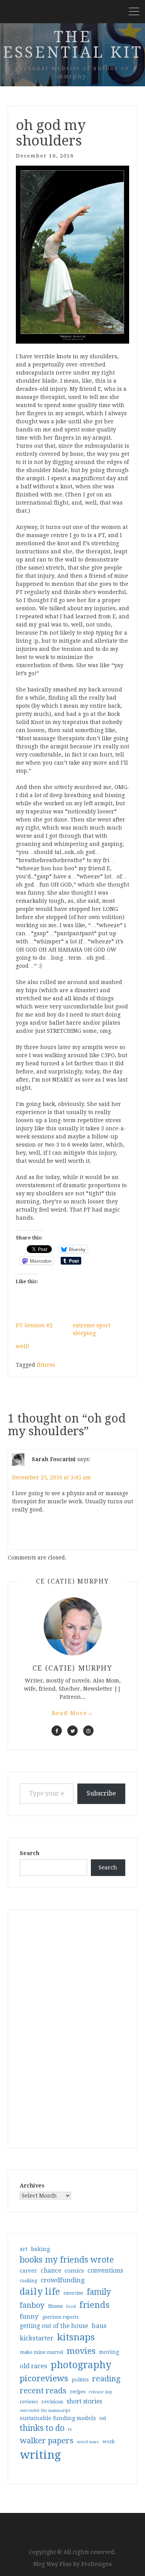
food (71, 2306)
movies (81, 2351)
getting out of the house (54, 2326)
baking (40, 2249)
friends (94, 2305)
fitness (46, 1365)
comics (74, 2271)
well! (23, 1346)
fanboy (32, 2305)
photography (81, 2365)
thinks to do (42, 2428)
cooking (28, 2281)
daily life (40, 2292)
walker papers (47, 2441)
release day (101, 2392)
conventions (105, 2270)
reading (106, 2379)
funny (29, 2316)
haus (99, 2326)
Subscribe (101, 1793)
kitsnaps (76, 2337)
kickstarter (37, 2338)
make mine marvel (41, 2352)
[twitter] (72, 1731)
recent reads (43, 2391)
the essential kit (73, 45)
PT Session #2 (34, 1325)
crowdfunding (63, 2280)
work (109, 2442)
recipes (78, 2392)
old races (33, 2366)
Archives (32, 2186)
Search (30, 1853)
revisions (52, 2402)
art (24, 2249)
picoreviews (44, 2378)
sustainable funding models (58, 2418)
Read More (73, 1713)
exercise (73, 2293)
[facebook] (57, 1731)
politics (80, 2380)
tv (70, 2429)
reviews (29, 2402)
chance (51, 2271)
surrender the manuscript (45, 2411)
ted (103, 2419)
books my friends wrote (67, 2260)
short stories (84, 2401)
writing (40, 2455)
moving (109, 2352)
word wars (88, 2442)
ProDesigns (96, 2564)
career (28, 2271)
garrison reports (60, 2317)
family (99, 2292)
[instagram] (88, 1731)
